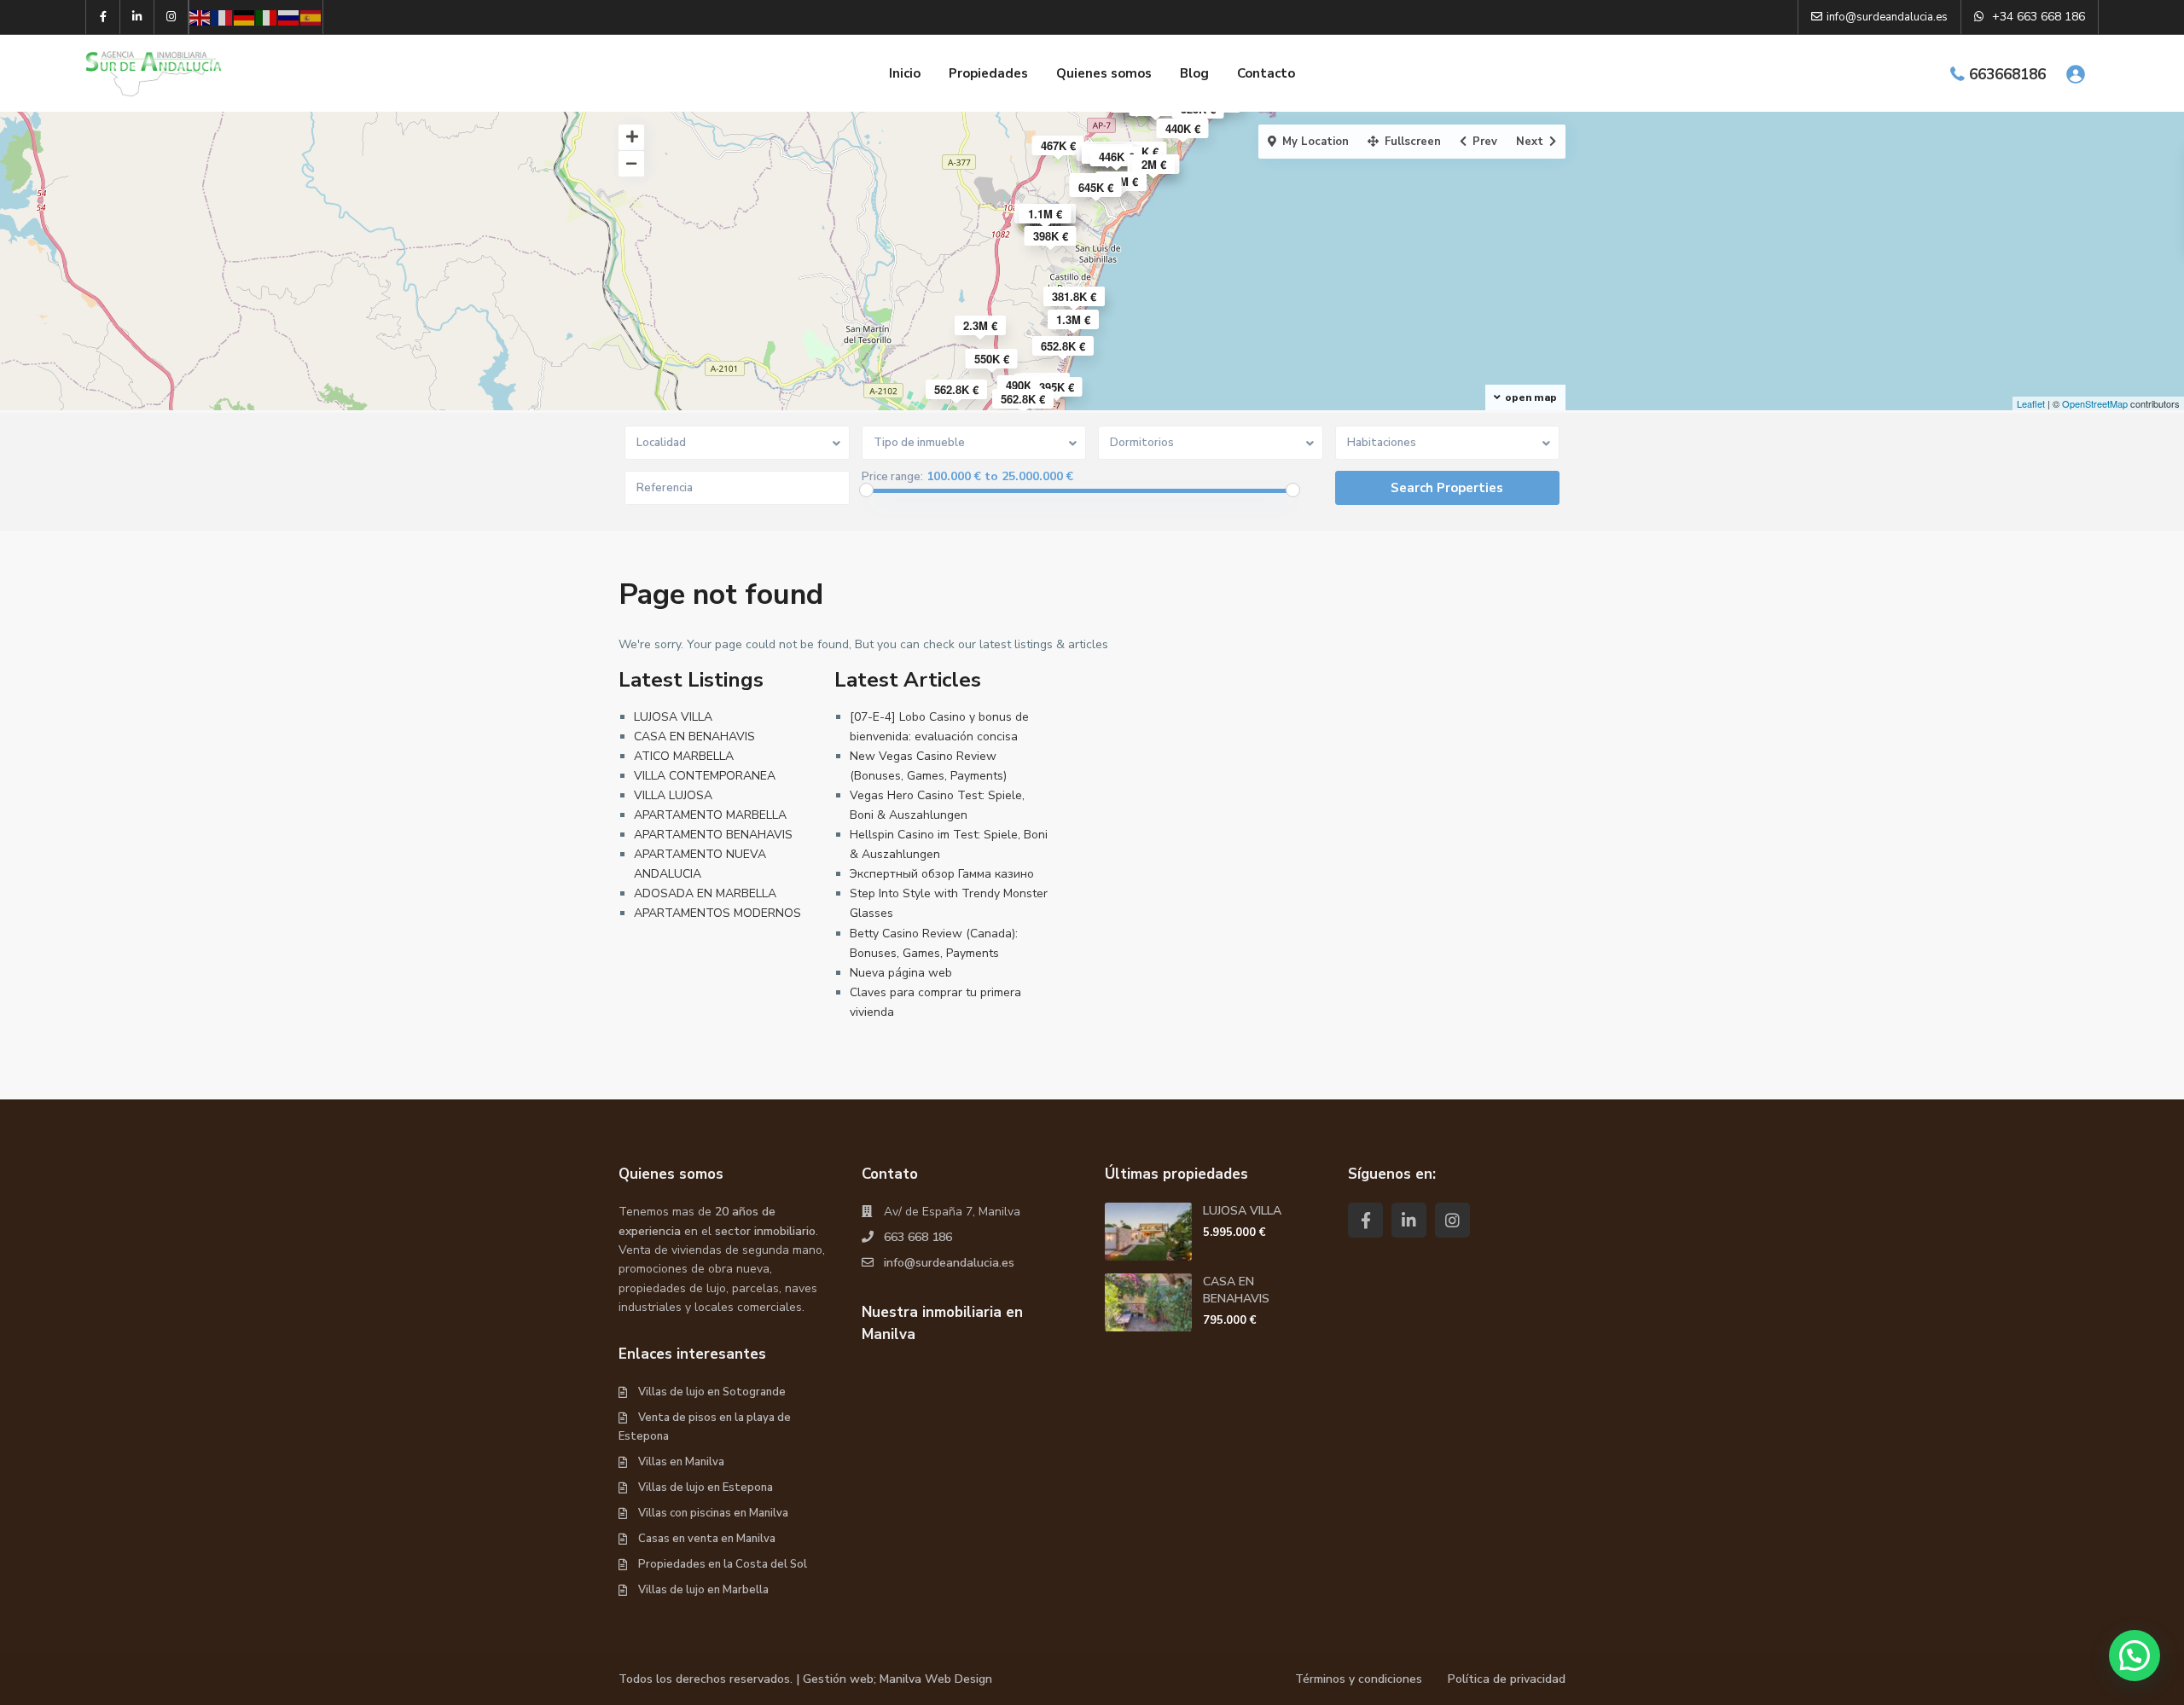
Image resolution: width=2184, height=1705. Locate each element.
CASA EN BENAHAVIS (694, 737)
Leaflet (2031, 403)
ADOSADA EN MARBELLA (705, 893)
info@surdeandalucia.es (949, 1263)
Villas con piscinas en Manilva (713, 1513)
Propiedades (988, 73)
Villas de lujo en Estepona (706, 1488)
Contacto (1266, 73)
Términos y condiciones (1359, 1679)
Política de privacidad (1507, 1679)
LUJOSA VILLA (673, 717)
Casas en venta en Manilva (707, 1539)
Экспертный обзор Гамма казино (942, 874)
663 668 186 (918, 1237)
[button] (2135, 1656)
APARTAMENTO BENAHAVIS (713, 835)
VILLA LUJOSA (673, 795)
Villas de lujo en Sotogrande (712, 1392)
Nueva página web (901, 973)
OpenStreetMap (2095, 403)
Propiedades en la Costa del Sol (723, 1564)
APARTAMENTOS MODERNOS (717, 913)
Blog (1194, 73)
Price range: (892, 477)
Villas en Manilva (681, 1462)
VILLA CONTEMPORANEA (705, 776)
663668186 (2007, 75)
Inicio (905, 73)
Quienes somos (1104, 73)
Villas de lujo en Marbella (703, 1590)
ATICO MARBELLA (684, 756)
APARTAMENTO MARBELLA (710, 815)
